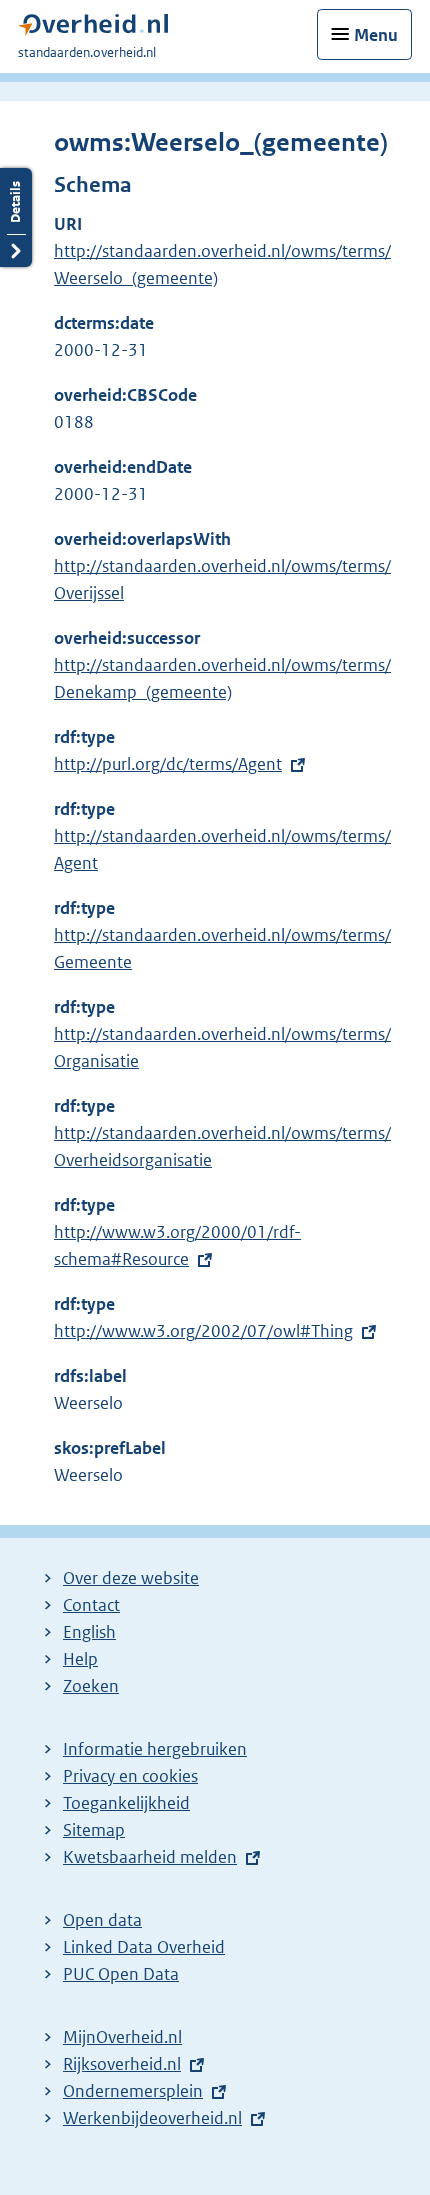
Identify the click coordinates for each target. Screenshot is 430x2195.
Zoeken (91, 1686)
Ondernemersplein (133, 2091)
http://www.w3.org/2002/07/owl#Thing (203, 1331)
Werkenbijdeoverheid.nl (152, 2118)
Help (80, 1659)
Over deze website (131, 1578)
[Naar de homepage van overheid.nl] (93, 29)
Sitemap (94, 1830)
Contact (91, 1605)
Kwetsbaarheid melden (150, 1857)
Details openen (16, 217)
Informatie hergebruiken (155, 1749)
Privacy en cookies (130, 1776)
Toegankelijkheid (126, 1803)
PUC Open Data (121, 1974)
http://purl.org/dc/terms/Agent (168, 764)
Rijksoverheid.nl (122, 2064)
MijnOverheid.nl (122, 2037)
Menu (376, 35)
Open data (102, 1920)
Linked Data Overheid (144, 1947)
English (89, 1632)
